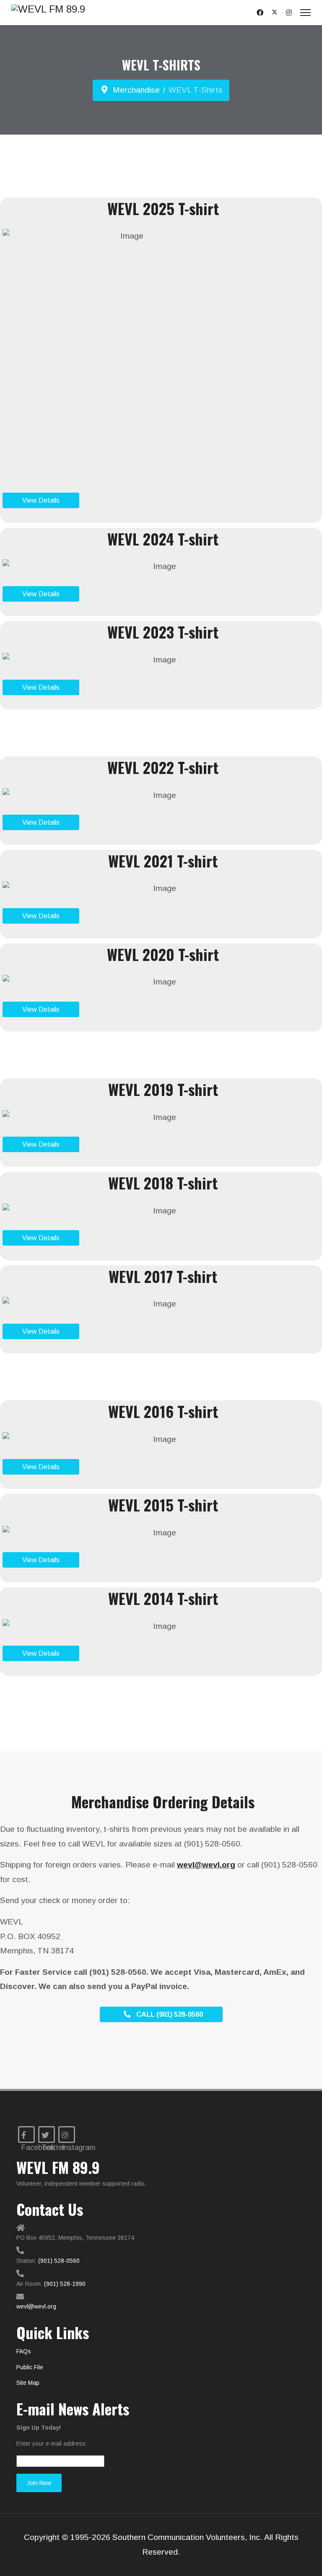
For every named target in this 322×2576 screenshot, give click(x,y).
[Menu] (305, 13)
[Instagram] (289, 13)
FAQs (24, 2351)
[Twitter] (275, 12)
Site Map (28, 2383)
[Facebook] (260, 13)
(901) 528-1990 (65, 2284)
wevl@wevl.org (36, 2306)
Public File (30, 2367)
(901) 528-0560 (59, 2261)
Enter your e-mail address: (52, 2444)
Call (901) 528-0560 (169, 2014)
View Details (41, 500)
